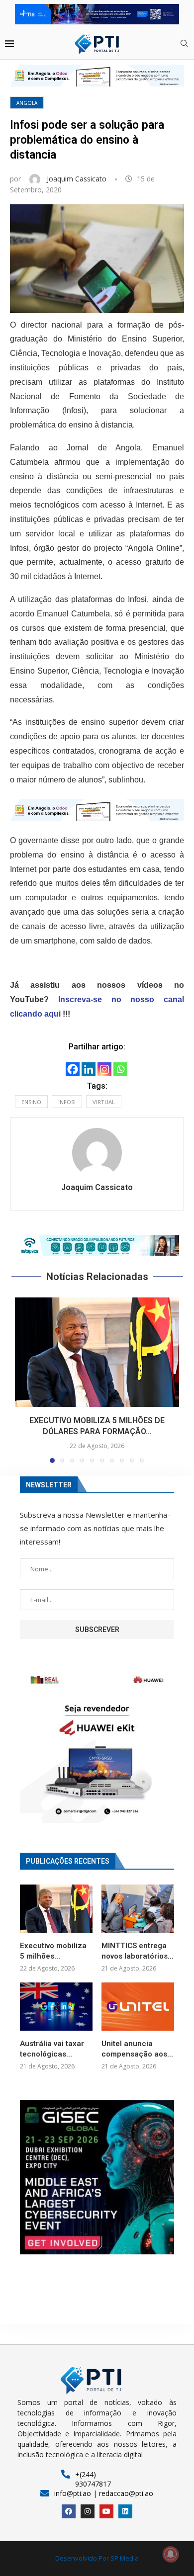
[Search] (184, 44)
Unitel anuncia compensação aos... (137, 2049)
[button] (97, 1245)
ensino (31, 1102)
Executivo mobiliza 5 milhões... (53, 1951)
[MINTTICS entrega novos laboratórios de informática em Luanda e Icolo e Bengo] (138, 1909)
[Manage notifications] (171, 2554)
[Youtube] (106, 2511)
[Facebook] (73, 1069)
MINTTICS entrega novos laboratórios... (138, 1951)
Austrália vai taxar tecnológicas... (52, 2049)
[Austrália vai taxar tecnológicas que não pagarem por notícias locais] (56, 2007)
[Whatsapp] (120, 1069)
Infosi (67, 1102)
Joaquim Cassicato (78, 179)
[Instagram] (104, 1069)
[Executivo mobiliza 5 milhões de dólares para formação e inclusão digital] (97, 1352)
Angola (27, 103)
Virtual (104, 1102)
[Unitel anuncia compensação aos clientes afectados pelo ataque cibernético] (138, 2007)
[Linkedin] (89, 1069)
